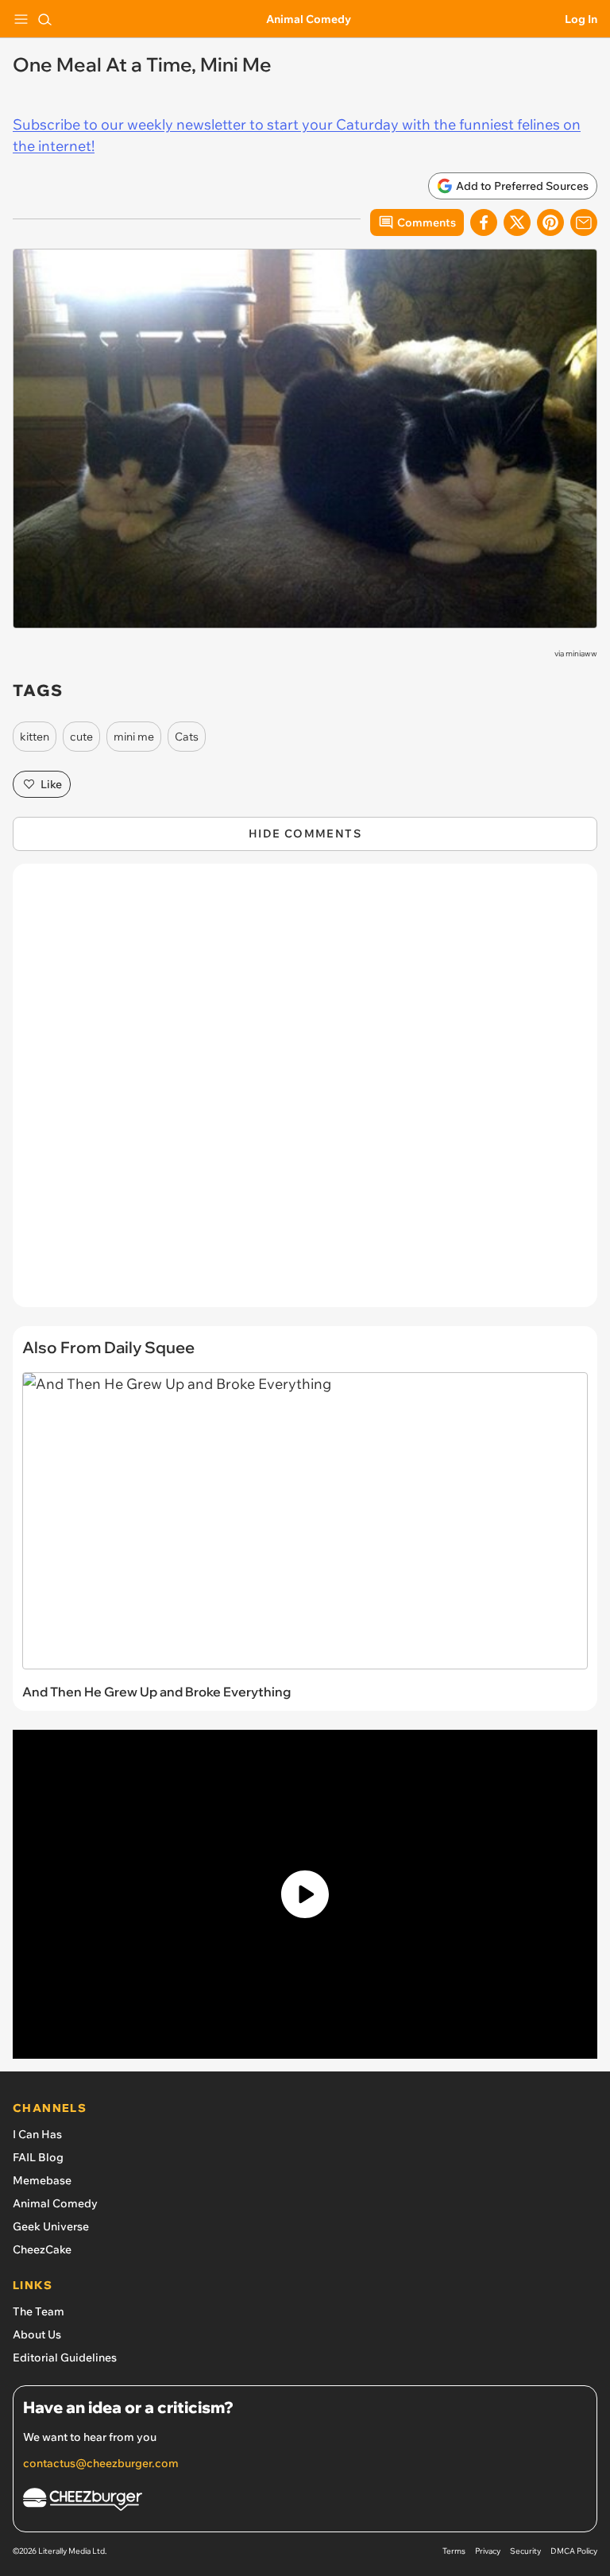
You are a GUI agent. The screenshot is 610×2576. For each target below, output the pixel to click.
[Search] (44, 19)
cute (81, 737)
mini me (134, 737)
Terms (454, 2551)
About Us (37, 2334)
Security (525, 2551)
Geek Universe (51, 2226)
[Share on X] (517, 222)
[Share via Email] (584, 222)
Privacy (488, 2551)
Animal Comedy (309, 19)
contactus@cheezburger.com (101, 2463)
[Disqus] (305, 1093)
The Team (39, 2311)
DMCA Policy (574, 2551)
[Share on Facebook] (484, 222)
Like (51, 784)
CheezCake (42, 2249)
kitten (35, 737)
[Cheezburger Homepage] (305, 2502)
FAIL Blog (38, 2157)
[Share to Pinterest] (550, 222)
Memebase (42, 2180)
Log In (581, 19)
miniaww (581, 654)
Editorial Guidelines (65, 2357)
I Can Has (37, 2134)
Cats (187, 737)
